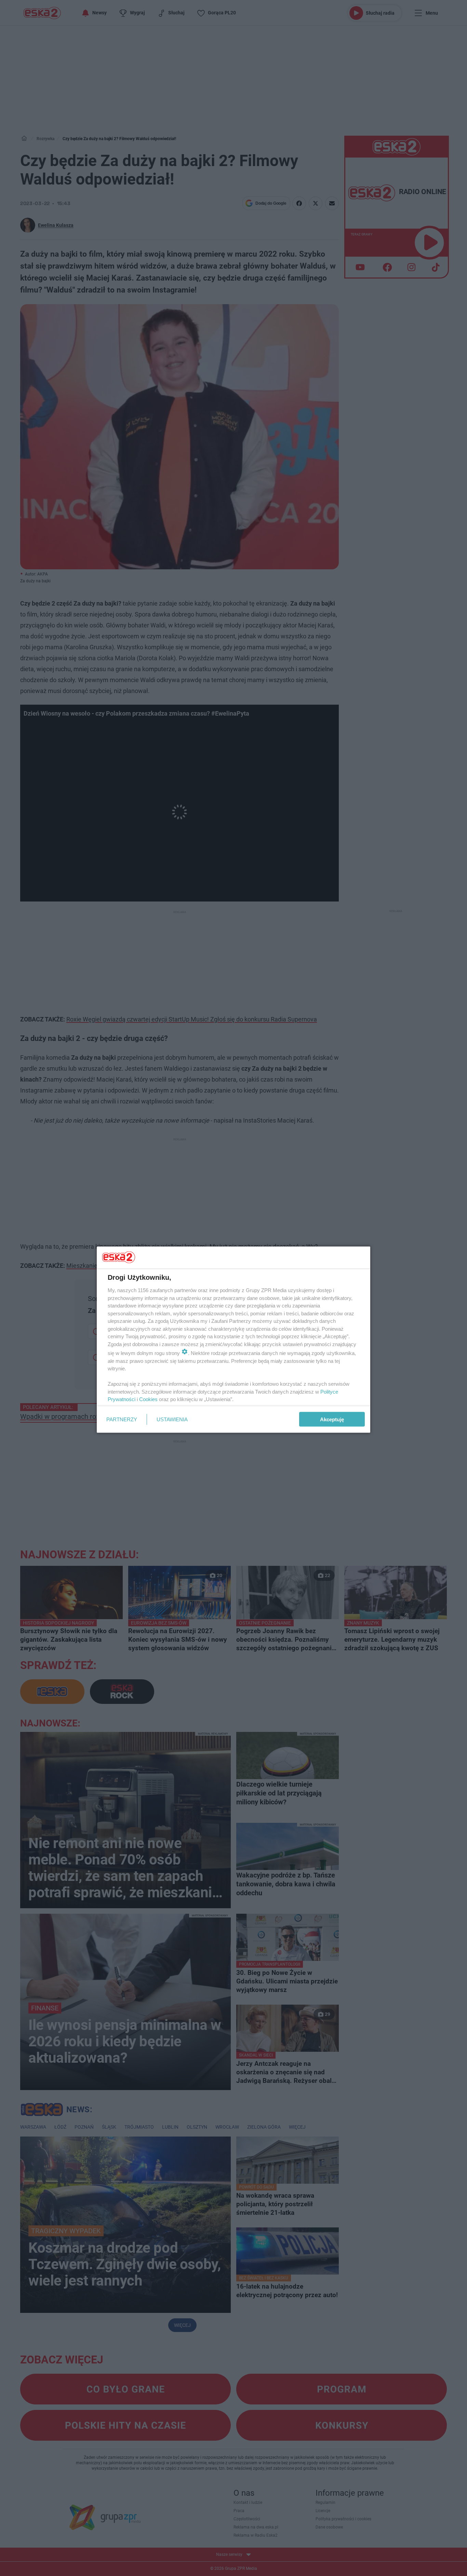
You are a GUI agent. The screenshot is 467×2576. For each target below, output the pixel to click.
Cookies (148, 1399)
